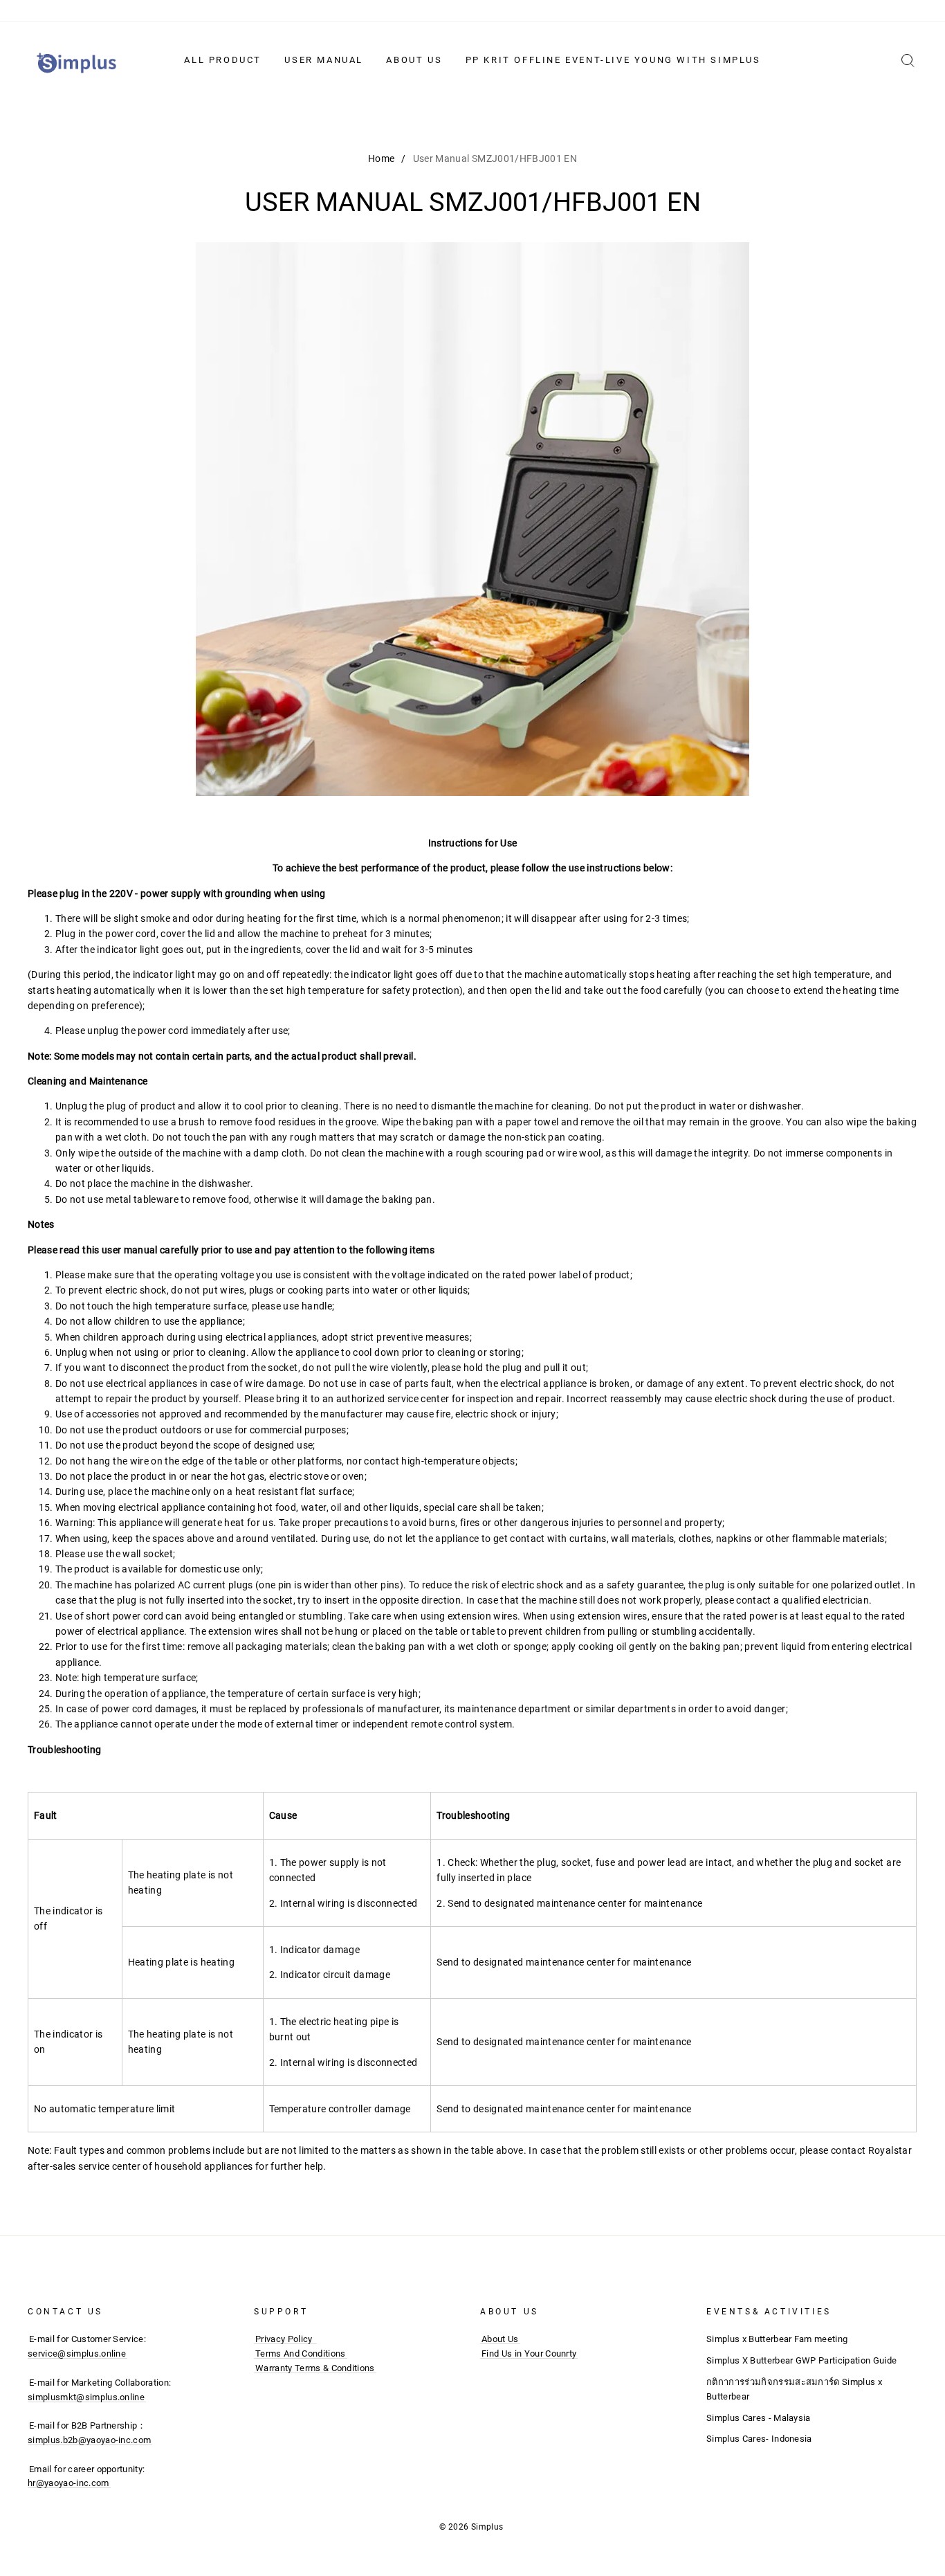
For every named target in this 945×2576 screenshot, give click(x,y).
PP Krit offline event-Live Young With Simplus (613, 60)
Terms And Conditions (301, 2353)
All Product (223, 60)
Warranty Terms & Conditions (315, 2368)
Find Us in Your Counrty (529, 2353)
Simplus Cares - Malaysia (759, 2418)
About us (414, 60)
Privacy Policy (284, 2339)
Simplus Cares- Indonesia (759, 2439)
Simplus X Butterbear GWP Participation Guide (801, 2360)
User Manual (324, 60)
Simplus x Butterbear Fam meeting (777, 2339)
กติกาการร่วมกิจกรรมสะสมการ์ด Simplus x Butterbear (794, 2389)
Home (381, 158)
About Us (500, 2339)
